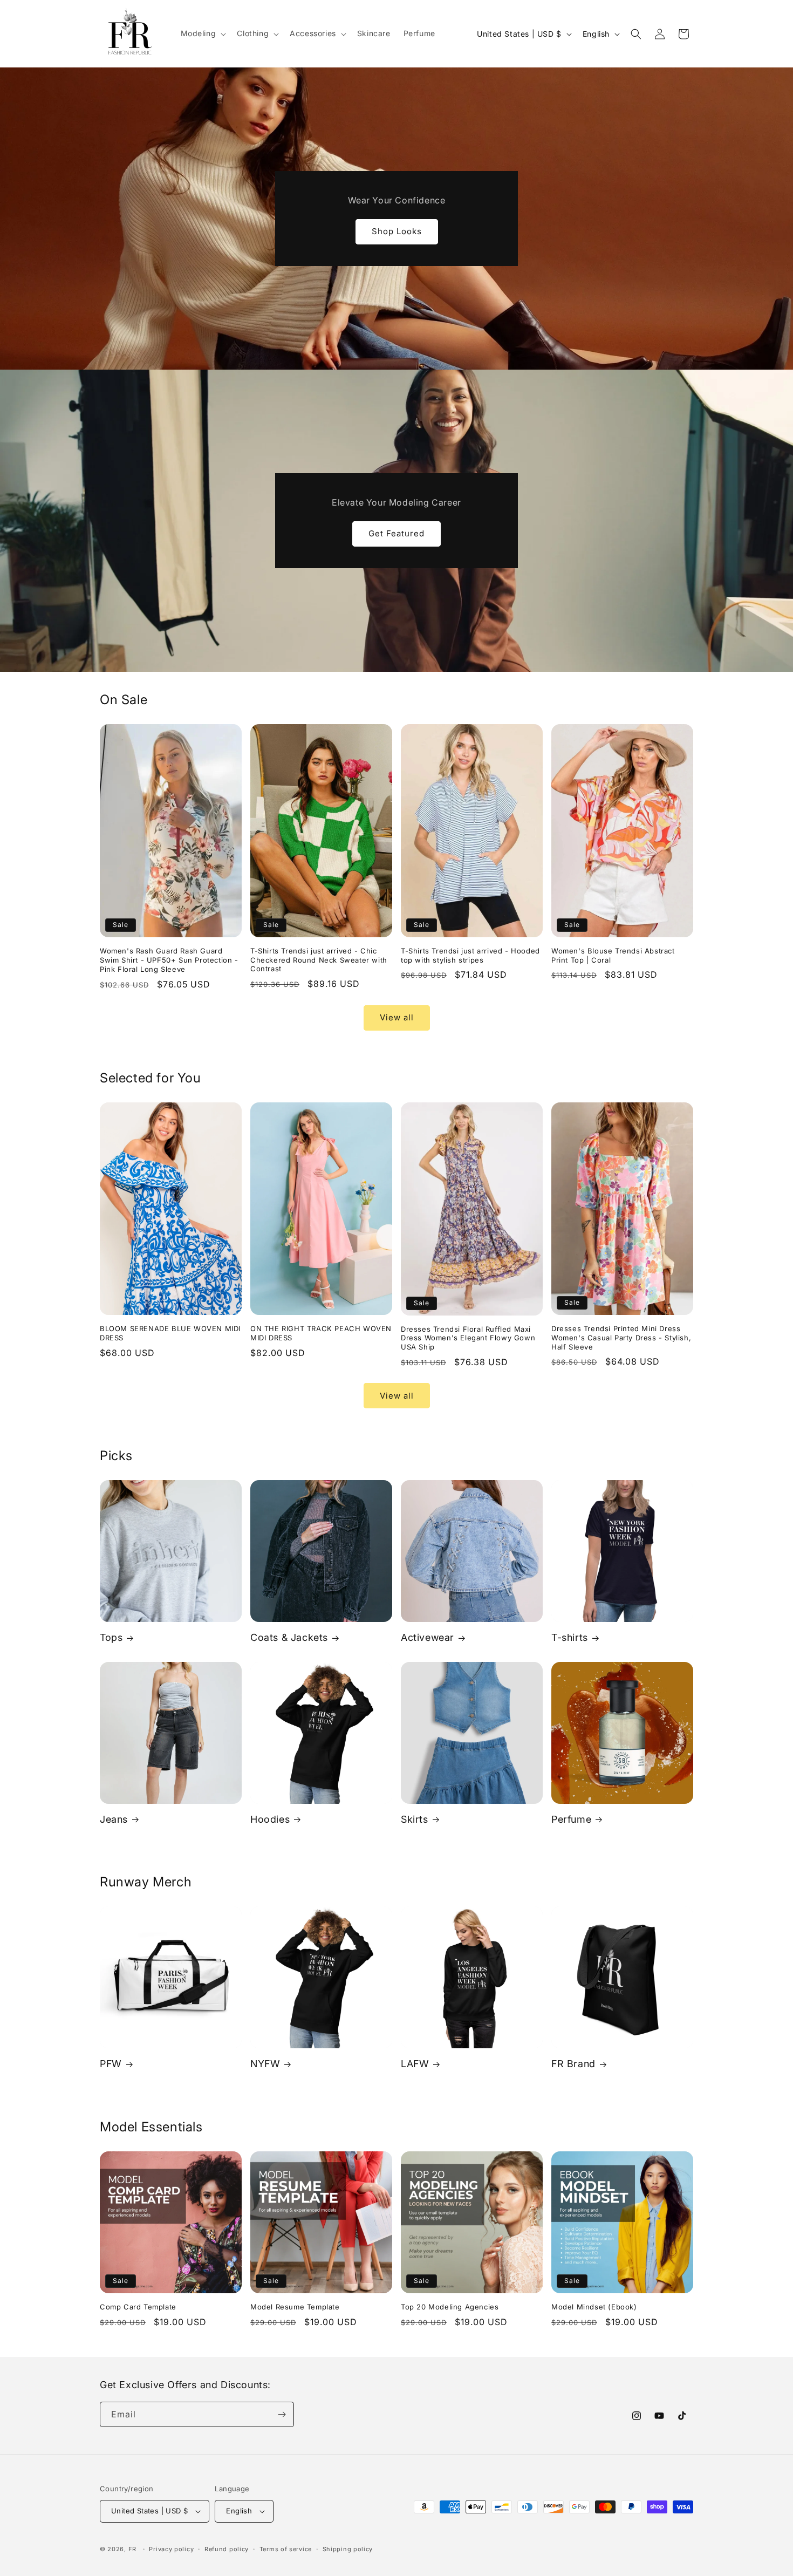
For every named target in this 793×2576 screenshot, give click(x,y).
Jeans (114, 1819)
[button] (203, 33)
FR (132, 2549)
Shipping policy (348, 2549)
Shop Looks (397, 231)
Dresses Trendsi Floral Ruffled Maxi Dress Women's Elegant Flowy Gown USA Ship (468, 1338)
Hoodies (270, 1819)
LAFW (415, 2064)
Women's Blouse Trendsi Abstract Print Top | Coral (613, 955)
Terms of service (286, 2549)
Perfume (571, 1819)
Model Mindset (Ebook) (594, 2307)
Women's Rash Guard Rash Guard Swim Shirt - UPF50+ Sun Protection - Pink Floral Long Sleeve (169, 960)
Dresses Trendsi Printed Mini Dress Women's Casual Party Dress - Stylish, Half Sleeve (621, 1338)
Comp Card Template (138, 2307)
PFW (111, 2064)
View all (397, 1017)
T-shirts (570, 1637)
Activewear (428, 1637)
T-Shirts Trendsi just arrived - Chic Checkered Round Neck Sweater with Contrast (319, 960)
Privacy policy (171, 2549)
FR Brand (573, 2064)
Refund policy (227, 2549)
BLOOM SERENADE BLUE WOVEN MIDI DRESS (170, 1333)
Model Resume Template (295, 2307)
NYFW (265, 2064)
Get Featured (396, 533)
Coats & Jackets (289, 1637)
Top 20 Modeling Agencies (450, 2307)
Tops (111, 1637)
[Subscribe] (282, 2414)
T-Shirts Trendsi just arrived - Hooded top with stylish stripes (470, 955)
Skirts (415, 1819)
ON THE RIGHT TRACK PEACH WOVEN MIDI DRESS (321, 1333)
